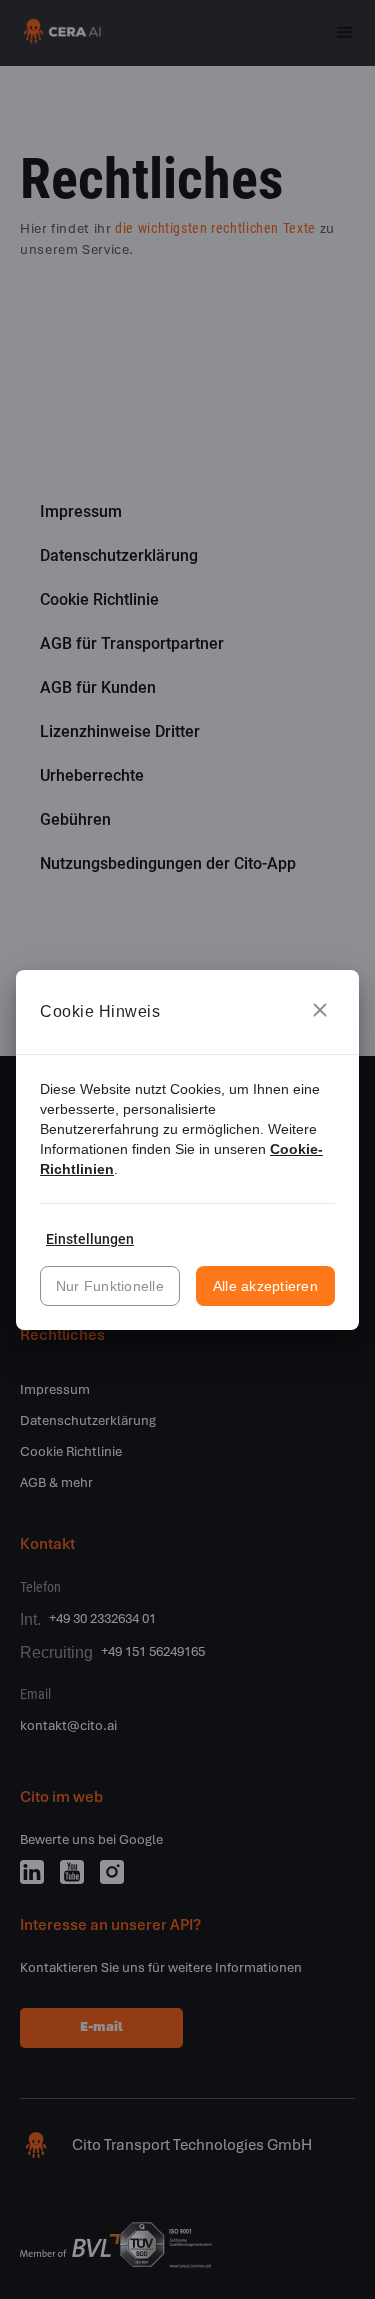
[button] (320, 1012)
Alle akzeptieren (265, 1286)
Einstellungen (90, 1239)
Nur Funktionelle (110, 1286)
